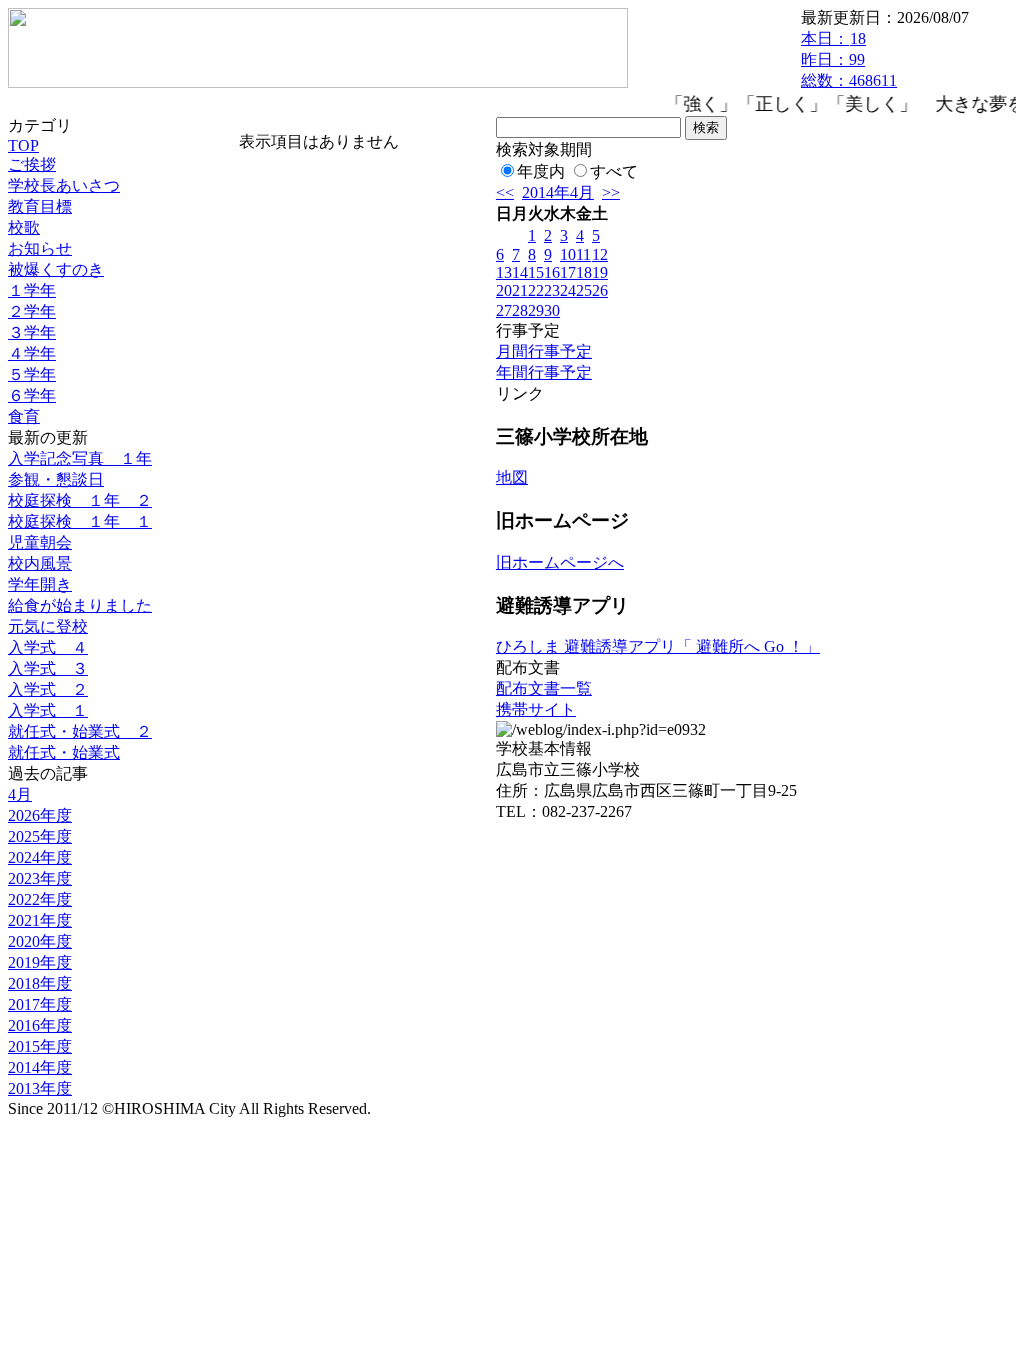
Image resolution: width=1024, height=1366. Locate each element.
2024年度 (40, 857)
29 (536, 310)
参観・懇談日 (56, 479)
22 (536, 290)
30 (552, 310)
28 (520, 310)
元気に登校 (48, 626)
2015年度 (40, 1046)
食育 (24, 416)
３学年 (32, 332)
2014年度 (40, 1067)
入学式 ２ (48, 689)
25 (584, 290)
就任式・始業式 (64, 752)
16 (552, 272)
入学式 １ (48, 710)
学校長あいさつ (64, 185)
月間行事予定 (544, 351)
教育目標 (40, 206)
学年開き (40, 584)
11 (583, 254)
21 (520, 290)
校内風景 (40, 563)
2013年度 (40, 1088)
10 (568, 254)
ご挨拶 (32, 164)
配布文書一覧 (544, 688)
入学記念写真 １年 (80, 458)
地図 (512, 477)
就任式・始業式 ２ (80, 731)
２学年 (32, 311)
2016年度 (40, 1025)
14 (520, 272)
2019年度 (40, 962)
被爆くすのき (56, 269)
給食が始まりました (80, 605)
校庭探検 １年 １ (80, 521)
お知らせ (40, 248)
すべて (614, 171)
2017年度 (40, 1004)
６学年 (32, 395)
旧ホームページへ (560, 562)
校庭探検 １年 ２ (80, 500)
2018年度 (40, 983)
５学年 (32, 374)
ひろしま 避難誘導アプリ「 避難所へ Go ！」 (658, 646)
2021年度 (40, 920)
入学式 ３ (48, 668)
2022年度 (40, 899)
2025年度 (40, 836)
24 (568, 290)
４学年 (32, 353)
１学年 (32, 290)
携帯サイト (536, 709)
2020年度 (40, 941)
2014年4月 (558, 192)
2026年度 (40, 815)
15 (536, 272)
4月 (20, 794)
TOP (23, 145)
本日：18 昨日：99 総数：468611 (849, 59)
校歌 (24, 227)
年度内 (541, 171)
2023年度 (40, 878)
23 (552, 290)
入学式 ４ (48, 647)
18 (584, 272)
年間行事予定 (544, 372)
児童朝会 (40, 542)
